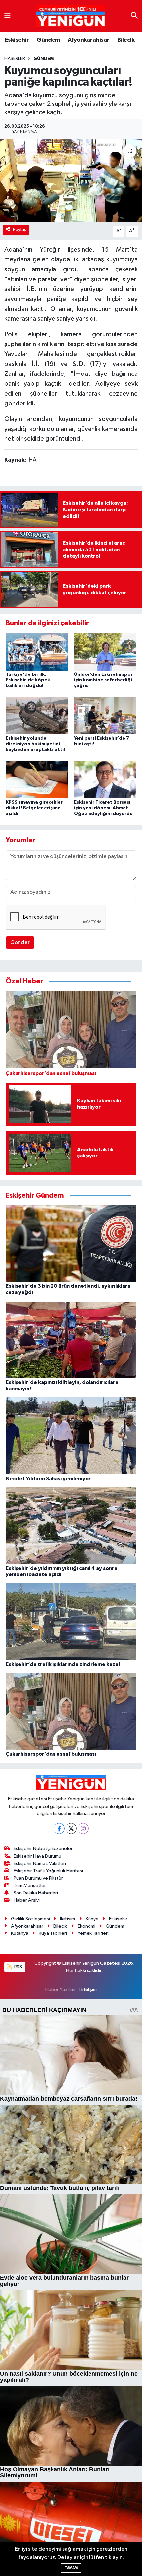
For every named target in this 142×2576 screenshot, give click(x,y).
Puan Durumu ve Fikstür (38, 1878)
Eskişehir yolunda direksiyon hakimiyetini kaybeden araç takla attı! (35, 744)
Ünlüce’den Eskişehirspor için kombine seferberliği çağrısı (103, 680)
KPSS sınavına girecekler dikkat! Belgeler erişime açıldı (34, 808)
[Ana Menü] (7, 16)
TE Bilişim (87, 1989)
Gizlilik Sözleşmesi (30, 1919)
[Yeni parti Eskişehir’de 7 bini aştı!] (105, 716)
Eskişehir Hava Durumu (37, 1856)
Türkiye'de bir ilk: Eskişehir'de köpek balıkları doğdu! (28, 680)
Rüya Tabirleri (53, 1933)
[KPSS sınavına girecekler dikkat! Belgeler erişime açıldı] (37, 779)
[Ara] (134, 16)
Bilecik (126, 40)
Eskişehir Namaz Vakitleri (40, 1863)
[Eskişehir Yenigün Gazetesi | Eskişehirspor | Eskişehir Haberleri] (71, 16)
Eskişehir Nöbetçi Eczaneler (43, 1849)
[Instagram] (83, 1828)
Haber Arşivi (27, 1900)
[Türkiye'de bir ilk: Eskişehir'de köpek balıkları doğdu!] (37, 652)
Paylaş (20, 230)
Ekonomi (87, 1926)
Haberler (15, 59)
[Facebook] (59, 1828)
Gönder (20, 942)
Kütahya (20, 1933)
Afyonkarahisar (89, 40)
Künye (92, 1919)
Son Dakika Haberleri (36, 1893)
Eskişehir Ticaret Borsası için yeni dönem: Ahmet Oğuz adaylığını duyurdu (103, 808)
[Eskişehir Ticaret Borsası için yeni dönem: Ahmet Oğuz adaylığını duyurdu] (105, 779)
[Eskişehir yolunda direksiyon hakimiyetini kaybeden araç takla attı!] (37, 716)
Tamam (71, 2568)
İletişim (68, 1919)
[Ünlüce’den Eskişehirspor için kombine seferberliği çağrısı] (105, 652)
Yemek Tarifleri (93, 1933)
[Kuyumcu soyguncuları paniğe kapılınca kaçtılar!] (71, 180)
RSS (18, 1967)
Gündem (48, 40)
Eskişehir (17, 40)
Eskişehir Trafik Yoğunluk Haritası (48, 1871)
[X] (71, 1828)
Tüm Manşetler (30, 1886)
